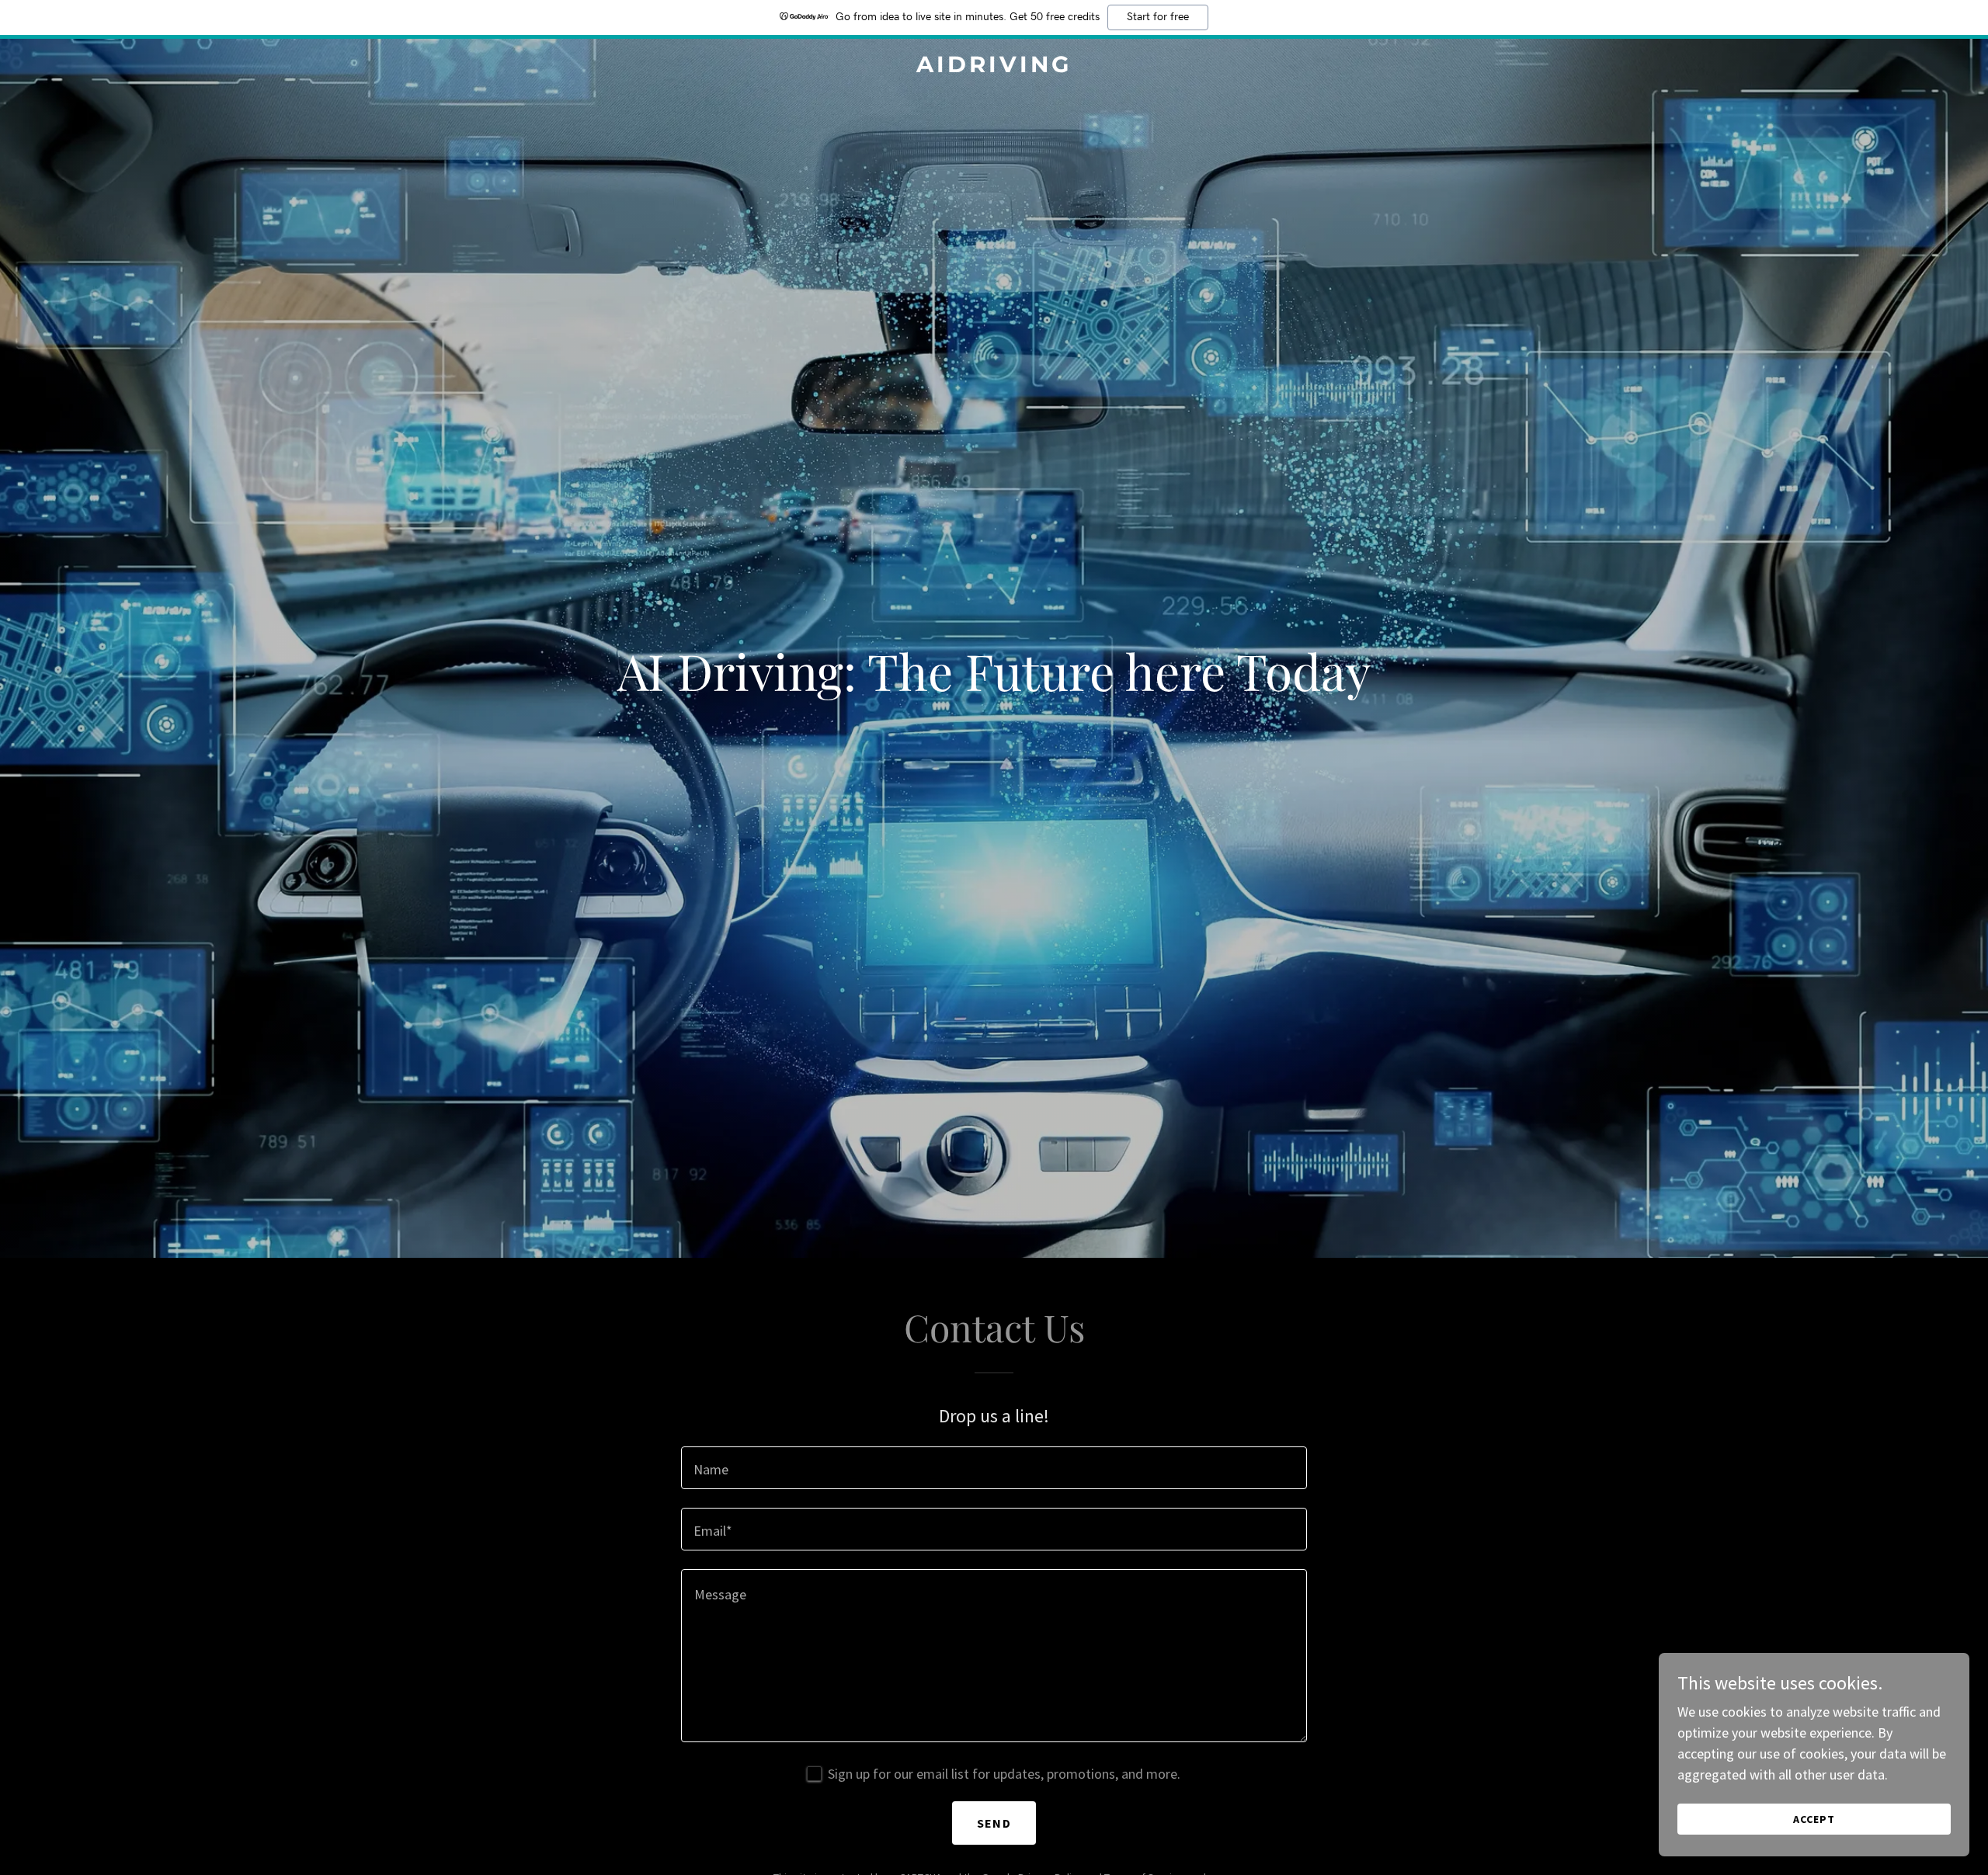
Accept (1814, 1819)
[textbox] (994, 1468)
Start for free (1158, 17)
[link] (994, 67)
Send (994, 1823)
